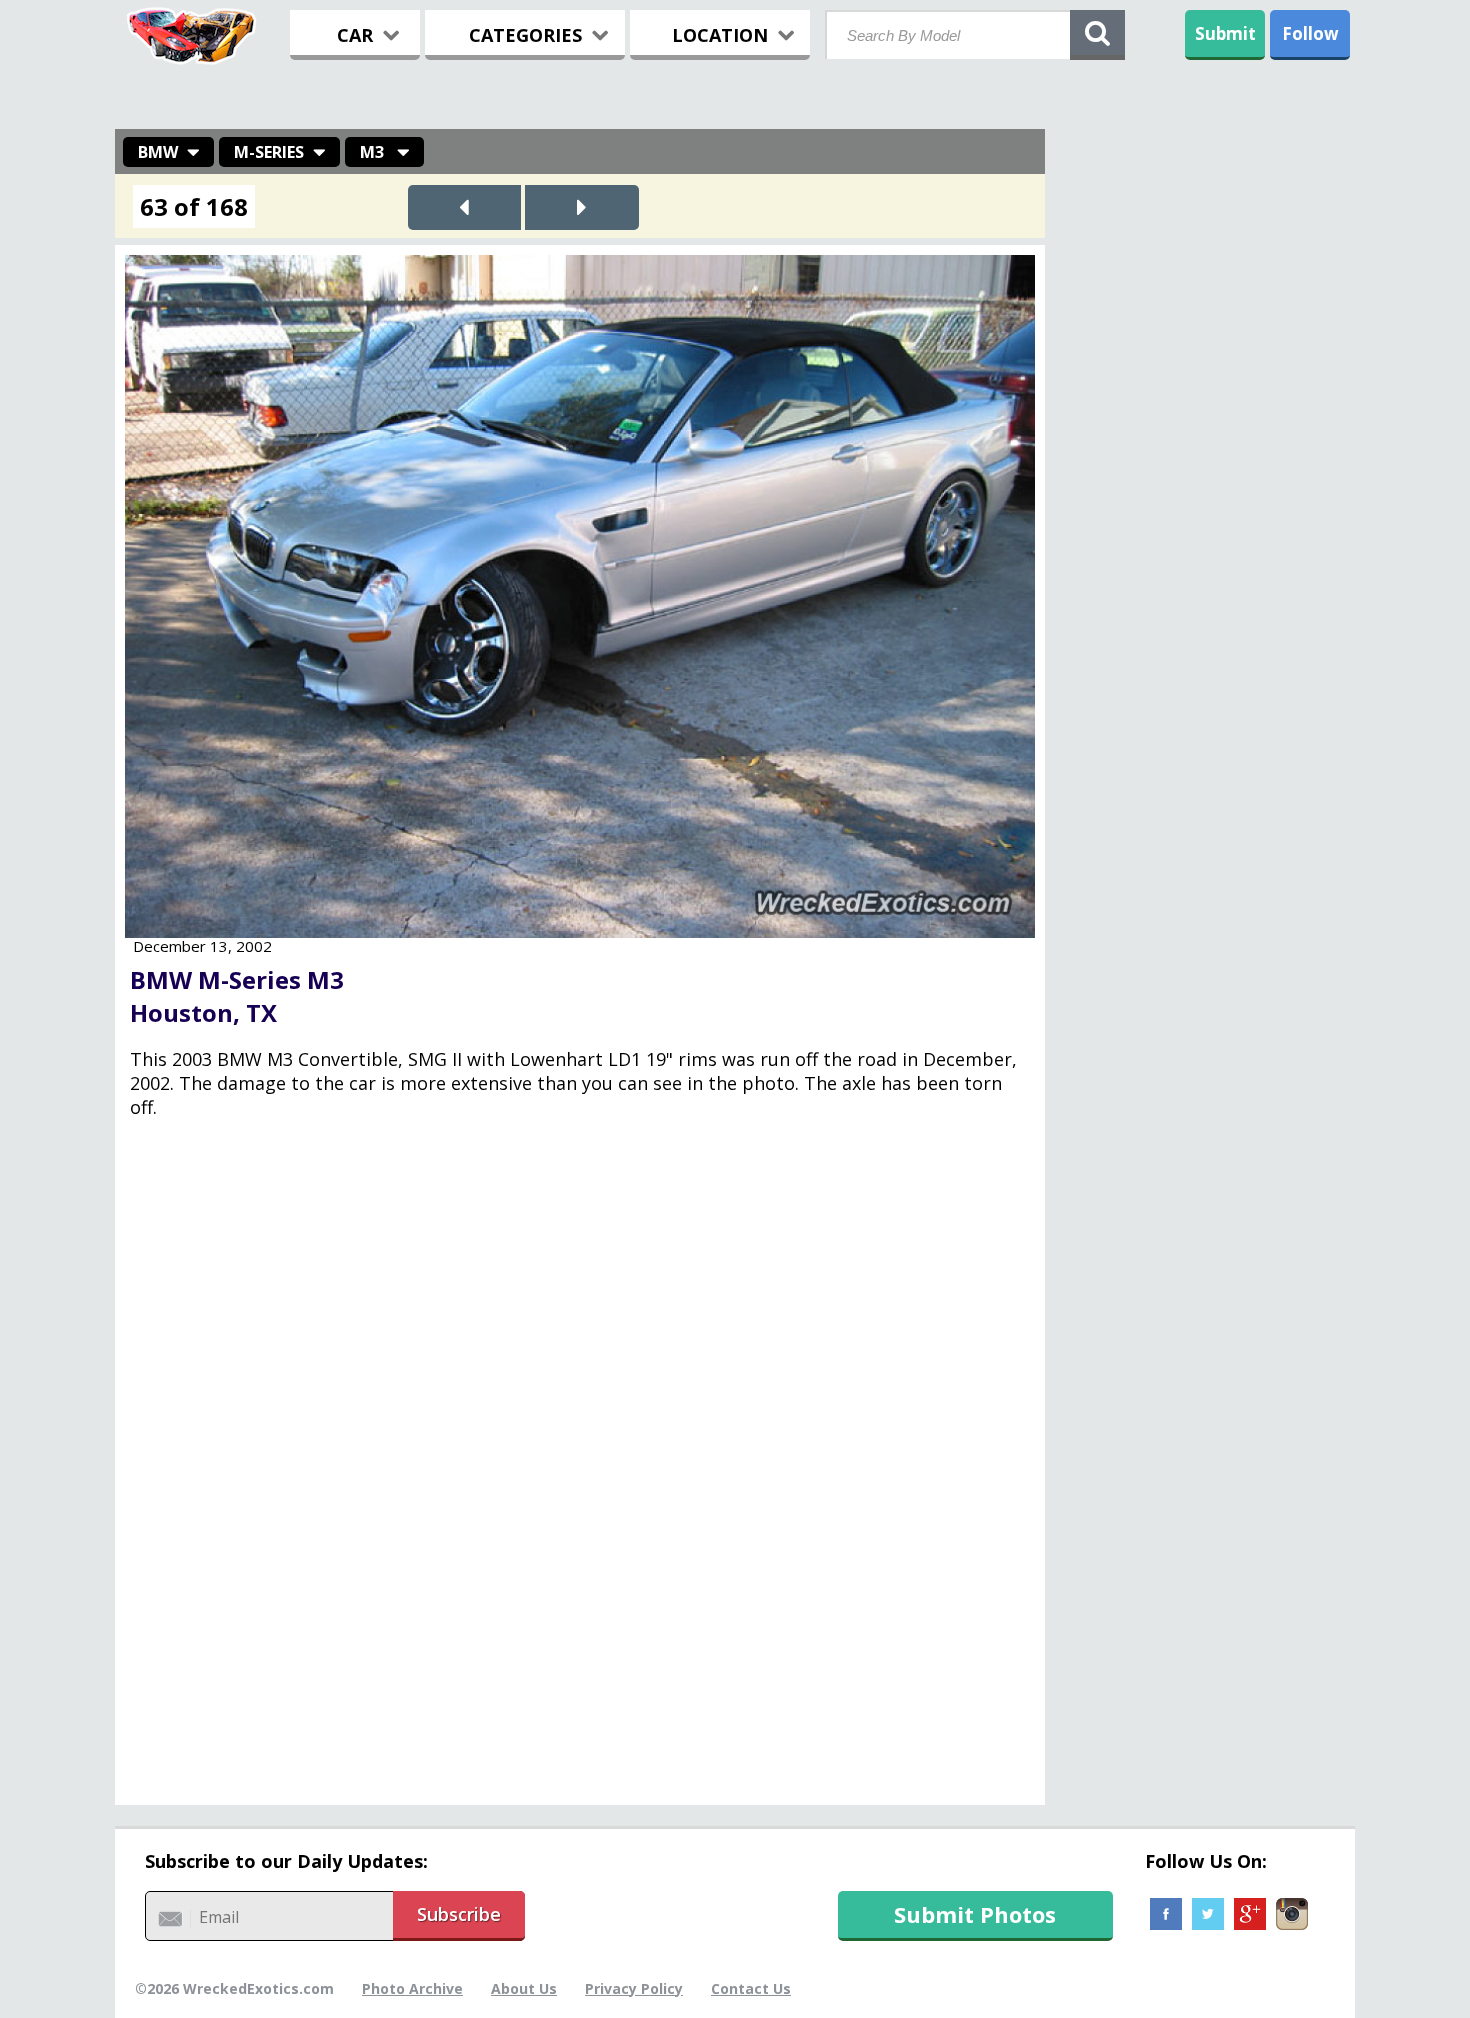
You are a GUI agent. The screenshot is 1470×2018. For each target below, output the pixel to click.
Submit (1225, 33)
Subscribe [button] (459, 1914)
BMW (158, 152)
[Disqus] (580, 1476)
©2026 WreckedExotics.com (234, 1988)
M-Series (269, 152)
